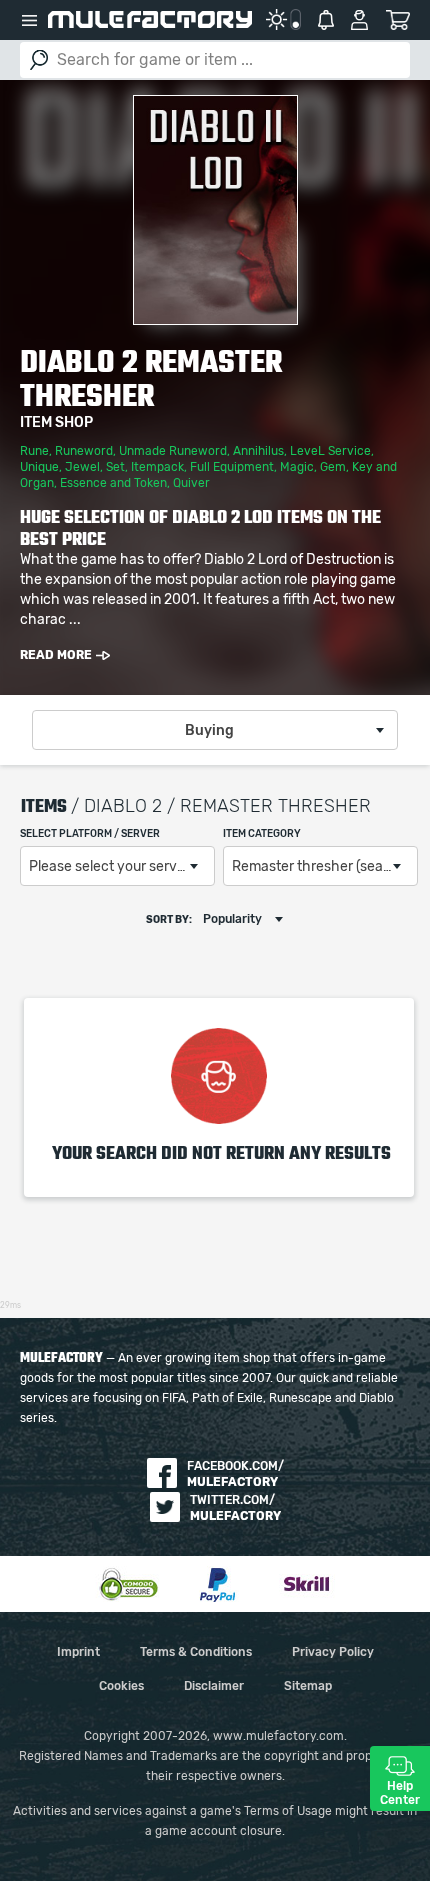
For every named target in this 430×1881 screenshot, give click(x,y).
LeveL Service (330, 451)
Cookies (121, 1686)
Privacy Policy (333, 1652)
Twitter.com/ (235, 1508)
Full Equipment (232, 467)
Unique (39, 467)
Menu (29, 20)
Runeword (84, 451)
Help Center (400, 1793)
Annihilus (258, 451)
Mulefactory (150, 19)
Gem (333, 467)
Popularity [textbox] (232, 919)
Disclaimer (214, 1686)
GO (39, 60)
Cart (397, 20)
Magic (297, 467)
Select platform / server (90, 834)
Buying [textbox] (209, 731)
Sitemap (308, 1686)
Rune (34, 451)
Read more (56, 655)
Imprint (78, 1652)
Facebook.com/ (235, 1474)
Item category (262, 834)
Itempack (157, 467)
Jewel (82, 467)
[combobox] (215, 730)
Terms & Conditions (196, 1652)
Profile (359, 20)
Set (115, 467)
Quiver (191, 483)
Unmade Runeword (173, 451)
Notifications (326, 20)
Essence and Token (113, 483)
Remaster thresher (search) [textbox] (320, 867)
